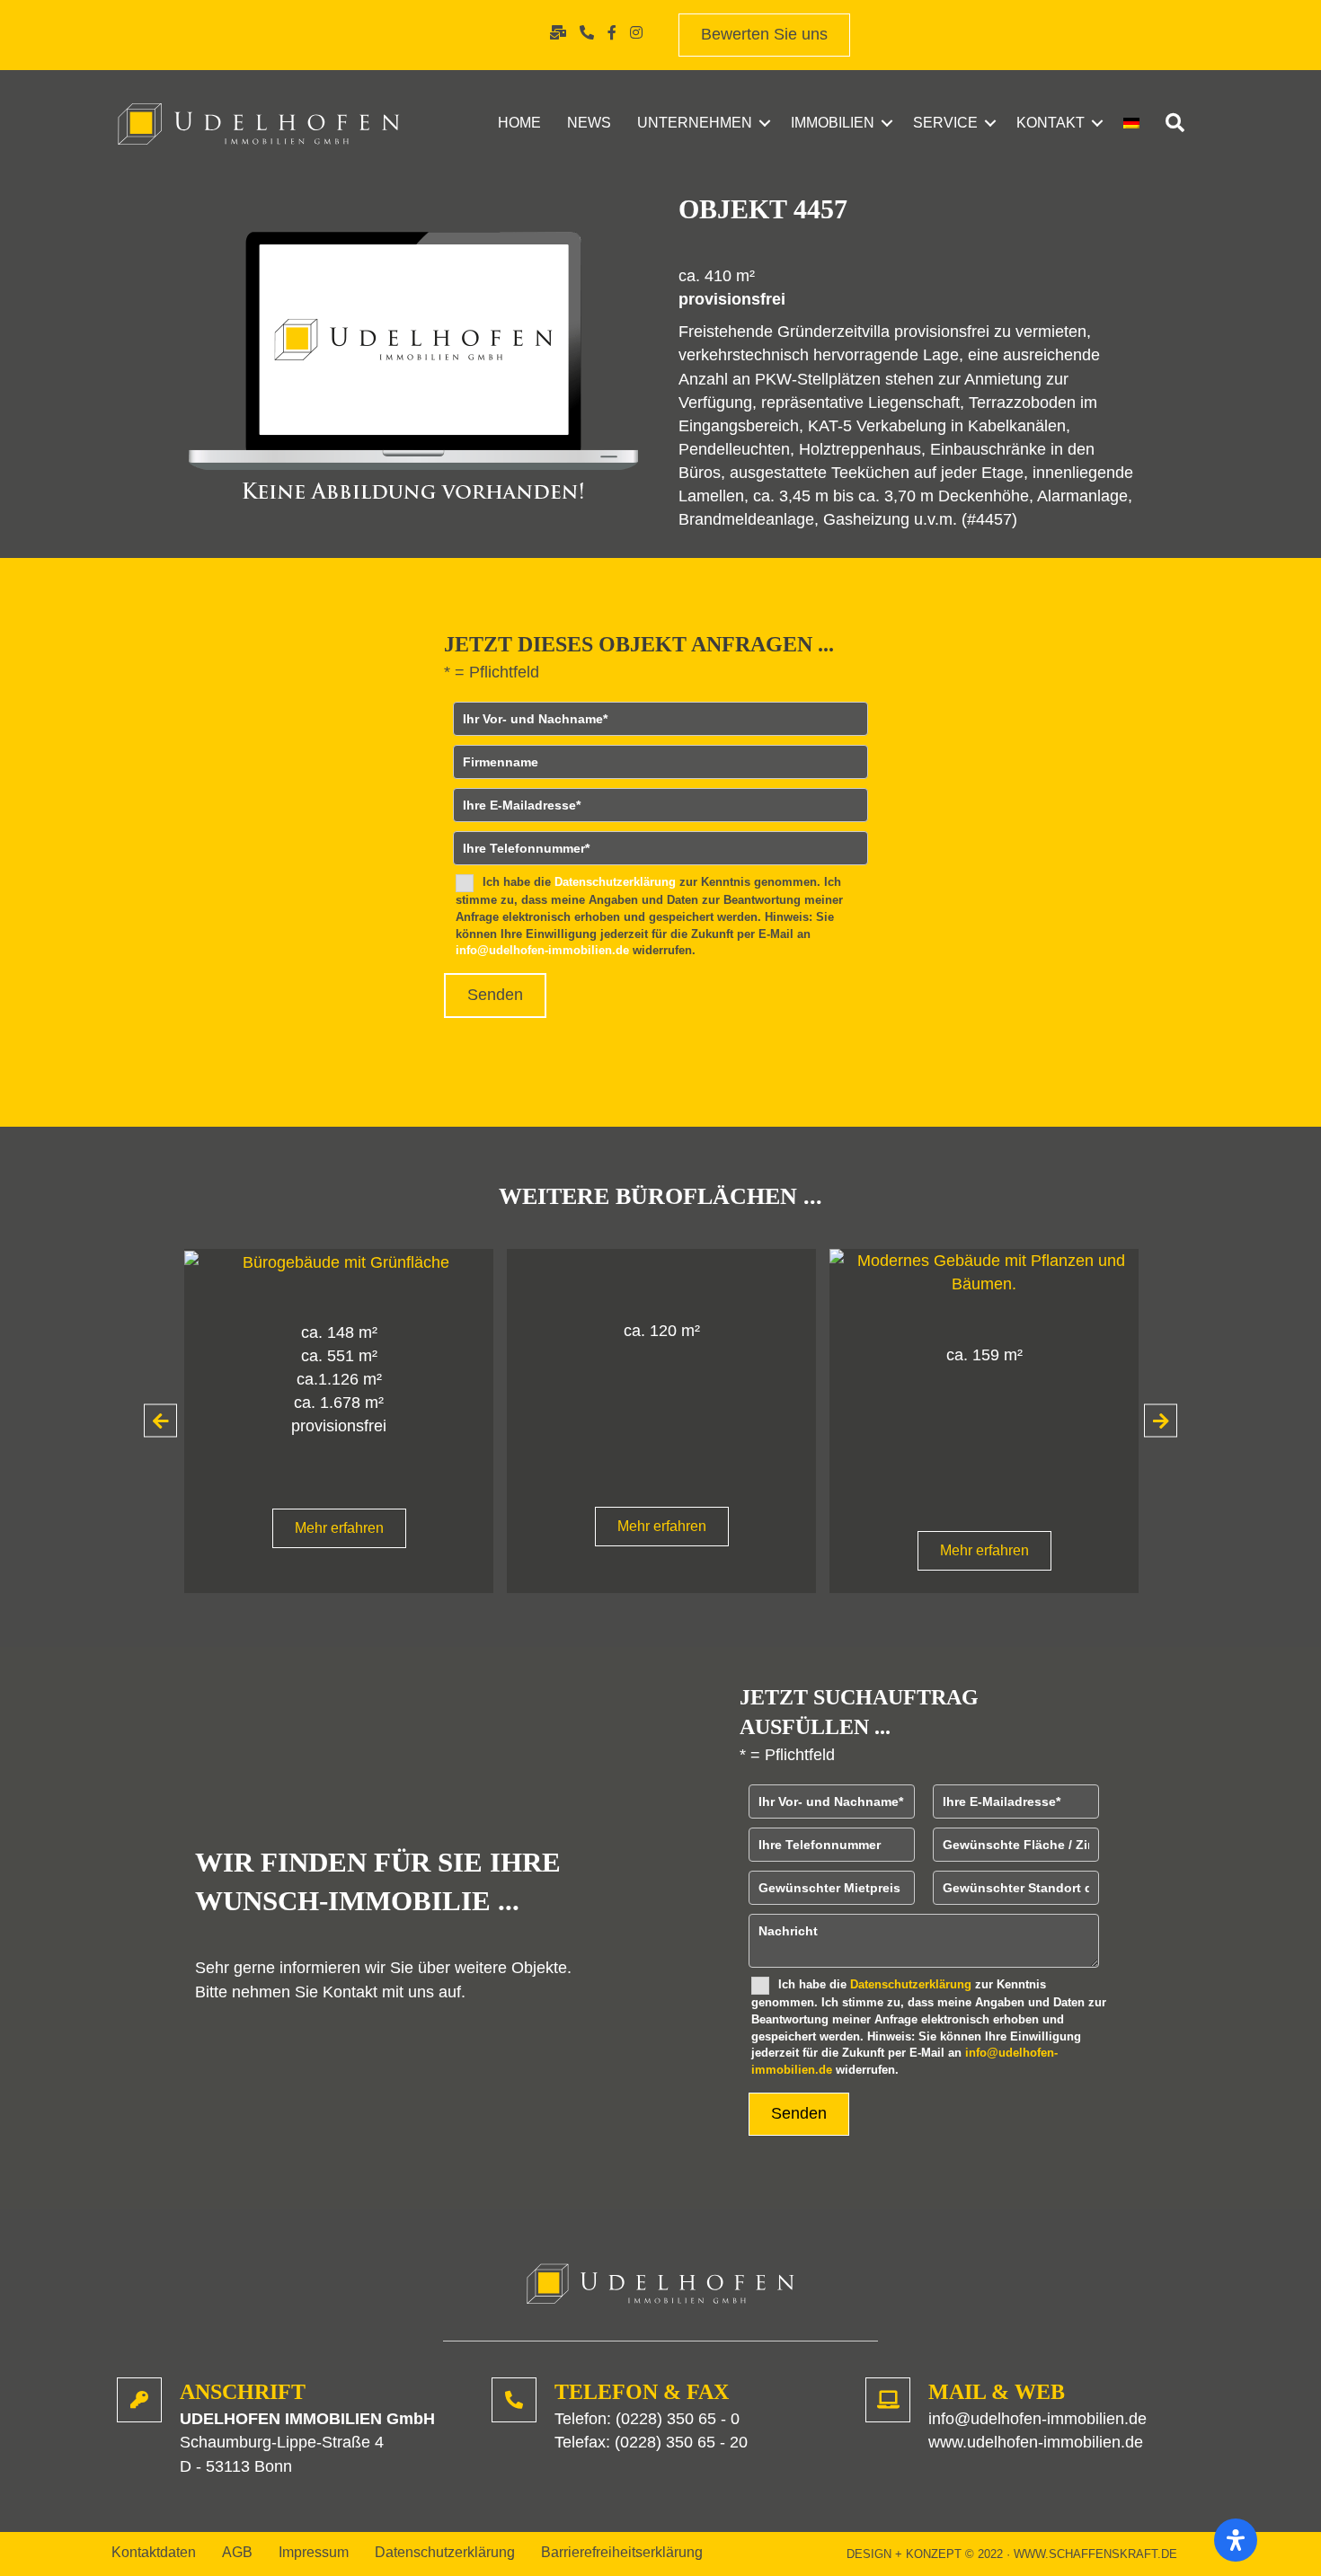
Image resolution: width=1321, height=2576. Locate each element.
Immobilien (833, 123)
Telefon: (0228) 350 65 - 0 (647, 2419)
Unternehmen (695, 123)
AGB (237, 2553)
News (589, 123)
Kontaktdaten (154, 2553)
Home (519, 123)
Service (945, 123)
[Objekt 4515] (692, 1271)
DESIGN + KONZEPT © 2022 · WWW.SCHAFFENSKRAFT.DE (1012, 2554)
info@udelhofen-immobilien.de (542, 950)
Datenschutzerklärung (615, 882)
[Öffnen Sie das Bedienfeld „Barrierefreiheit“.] (1236, 2540)
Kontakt (1051, 123)
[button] (765, 123)
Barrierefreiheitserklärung (622, 2553)
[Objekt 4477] (369, 1261)
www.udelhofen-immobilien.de (1036, 2442)
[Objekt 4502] (1015, 1271)
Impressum (314, 2553)
